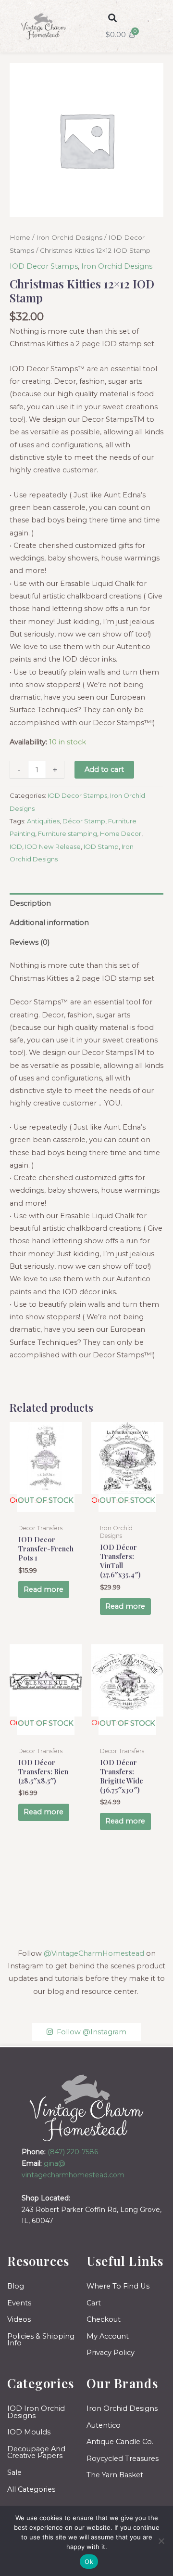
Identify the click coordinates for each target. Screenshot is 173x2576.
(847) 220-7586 (73, 2152)
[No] (161, 2541)
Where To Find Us (118, 2286)
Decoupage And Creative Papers (36, 2452)
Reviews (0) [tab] (30, 942)
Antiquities (43, 821)
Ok (89, 2562)
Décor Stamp (84, 821)
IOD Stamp (101, 846)
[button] (113, 18)
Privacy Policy (111, 2353)
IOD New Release (53, 846)
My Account (108, 2336)
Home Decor (121, 833)
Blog (16, 2286)
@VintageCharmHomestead (94, 1953)
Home (20, 237)
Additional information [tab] (49, 923)
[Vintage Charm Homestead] (87, 2108)
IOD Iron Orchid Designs (36, 2412)
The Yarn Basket (115, 2475)
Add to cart (104, 769)
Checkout (104, 2319)
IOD (16, 846)
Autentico (104, 2425)
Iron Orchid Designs (69, 237)
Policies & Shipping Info (41, 2340)
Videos (19, 2319)
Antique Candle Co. (120, 2442)
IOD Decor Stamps (44, 266)
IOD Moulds (29, 2432)
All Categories (31, 2489)
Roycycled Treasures (123, 2459)
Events (19, 2303)
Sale (14, 2472)
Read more (43, 1589)
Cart (94, 2303)
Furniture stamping (68, 833)
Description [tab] (30, 903)
